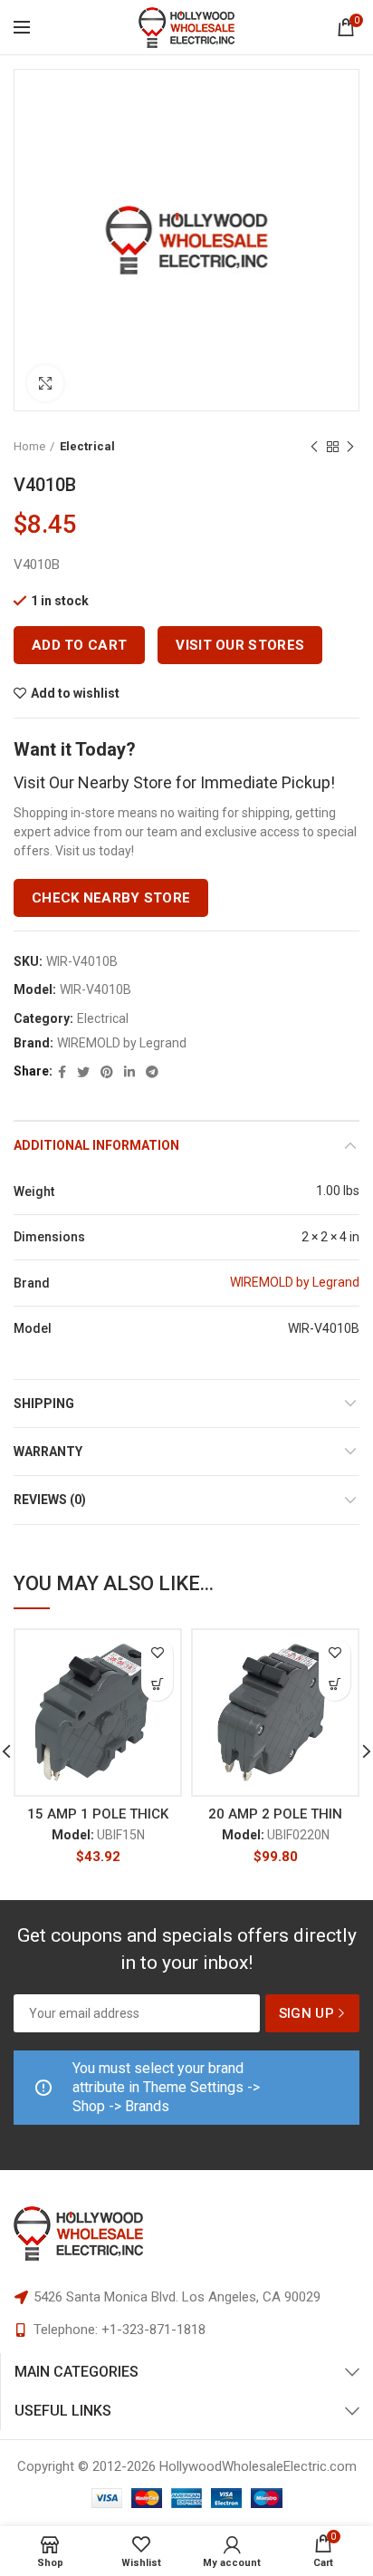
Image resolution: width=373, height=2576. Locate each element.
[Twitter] (83, 1072)
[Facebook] (62, 1072)
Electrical (87, 446)
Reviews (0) (50, 1500)
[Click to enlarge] (45, 383)
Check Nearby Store (111, 898)
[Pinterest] (107, 1072)
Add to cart (79, 645)
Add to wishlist (75, 693)
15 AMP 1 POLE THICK (98, 1814)
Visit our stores (240, 645)
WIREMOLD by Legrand (122, 1043)
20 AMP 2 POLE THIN (275, 1814)
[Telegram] (152, 1072)
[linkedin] (129, 1072)
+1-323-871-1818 (153, 2330)
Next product (350, 447)
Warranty (48, 1452)
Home (29, 446)
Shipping (44, 1404)
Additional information (96, 1145)
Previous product (314, 447)
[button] (157, 1685)
